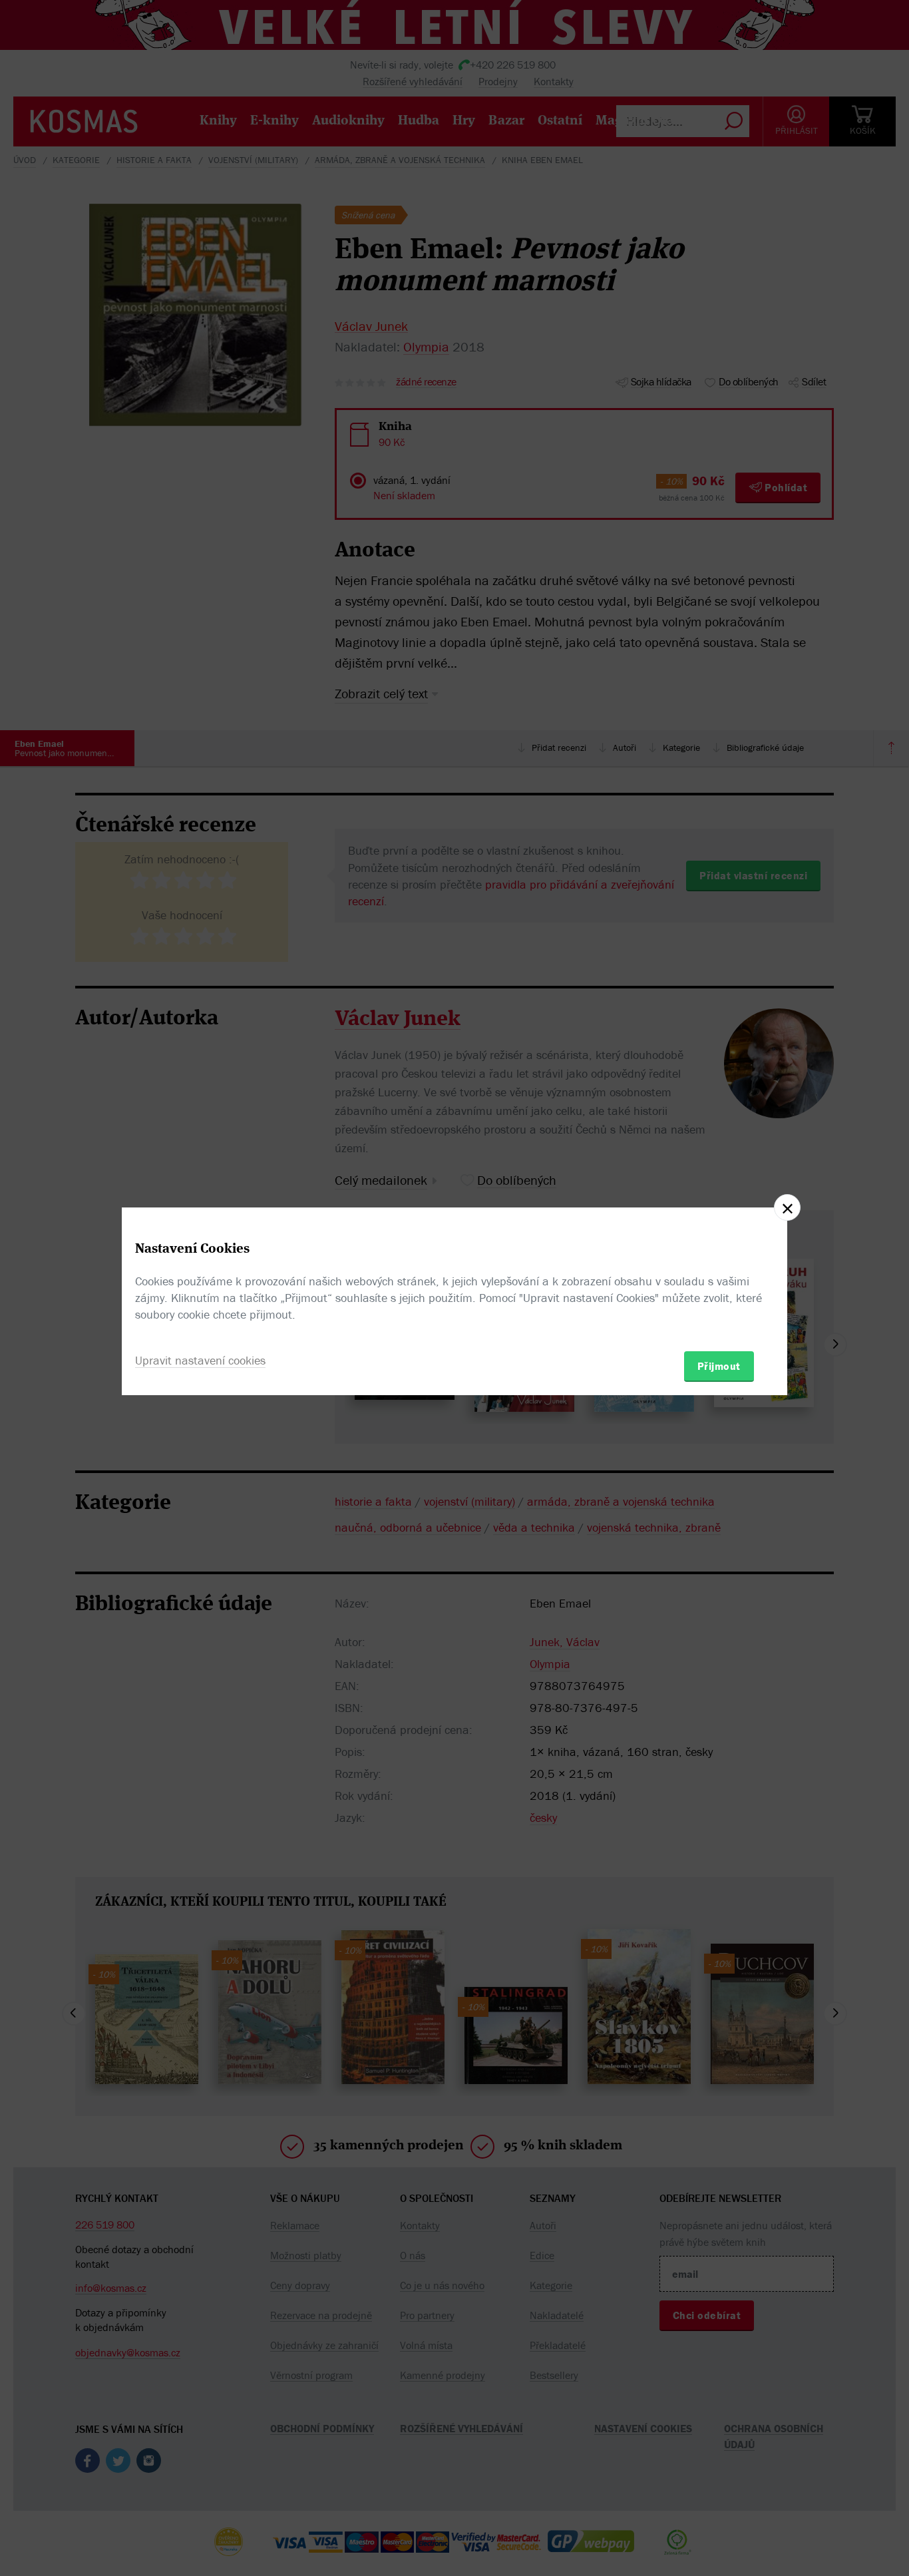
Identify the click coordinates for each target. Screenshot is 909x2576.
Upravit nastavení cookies (200, 1360)
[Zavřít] (787, 1207)
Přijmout (719, 1366)
